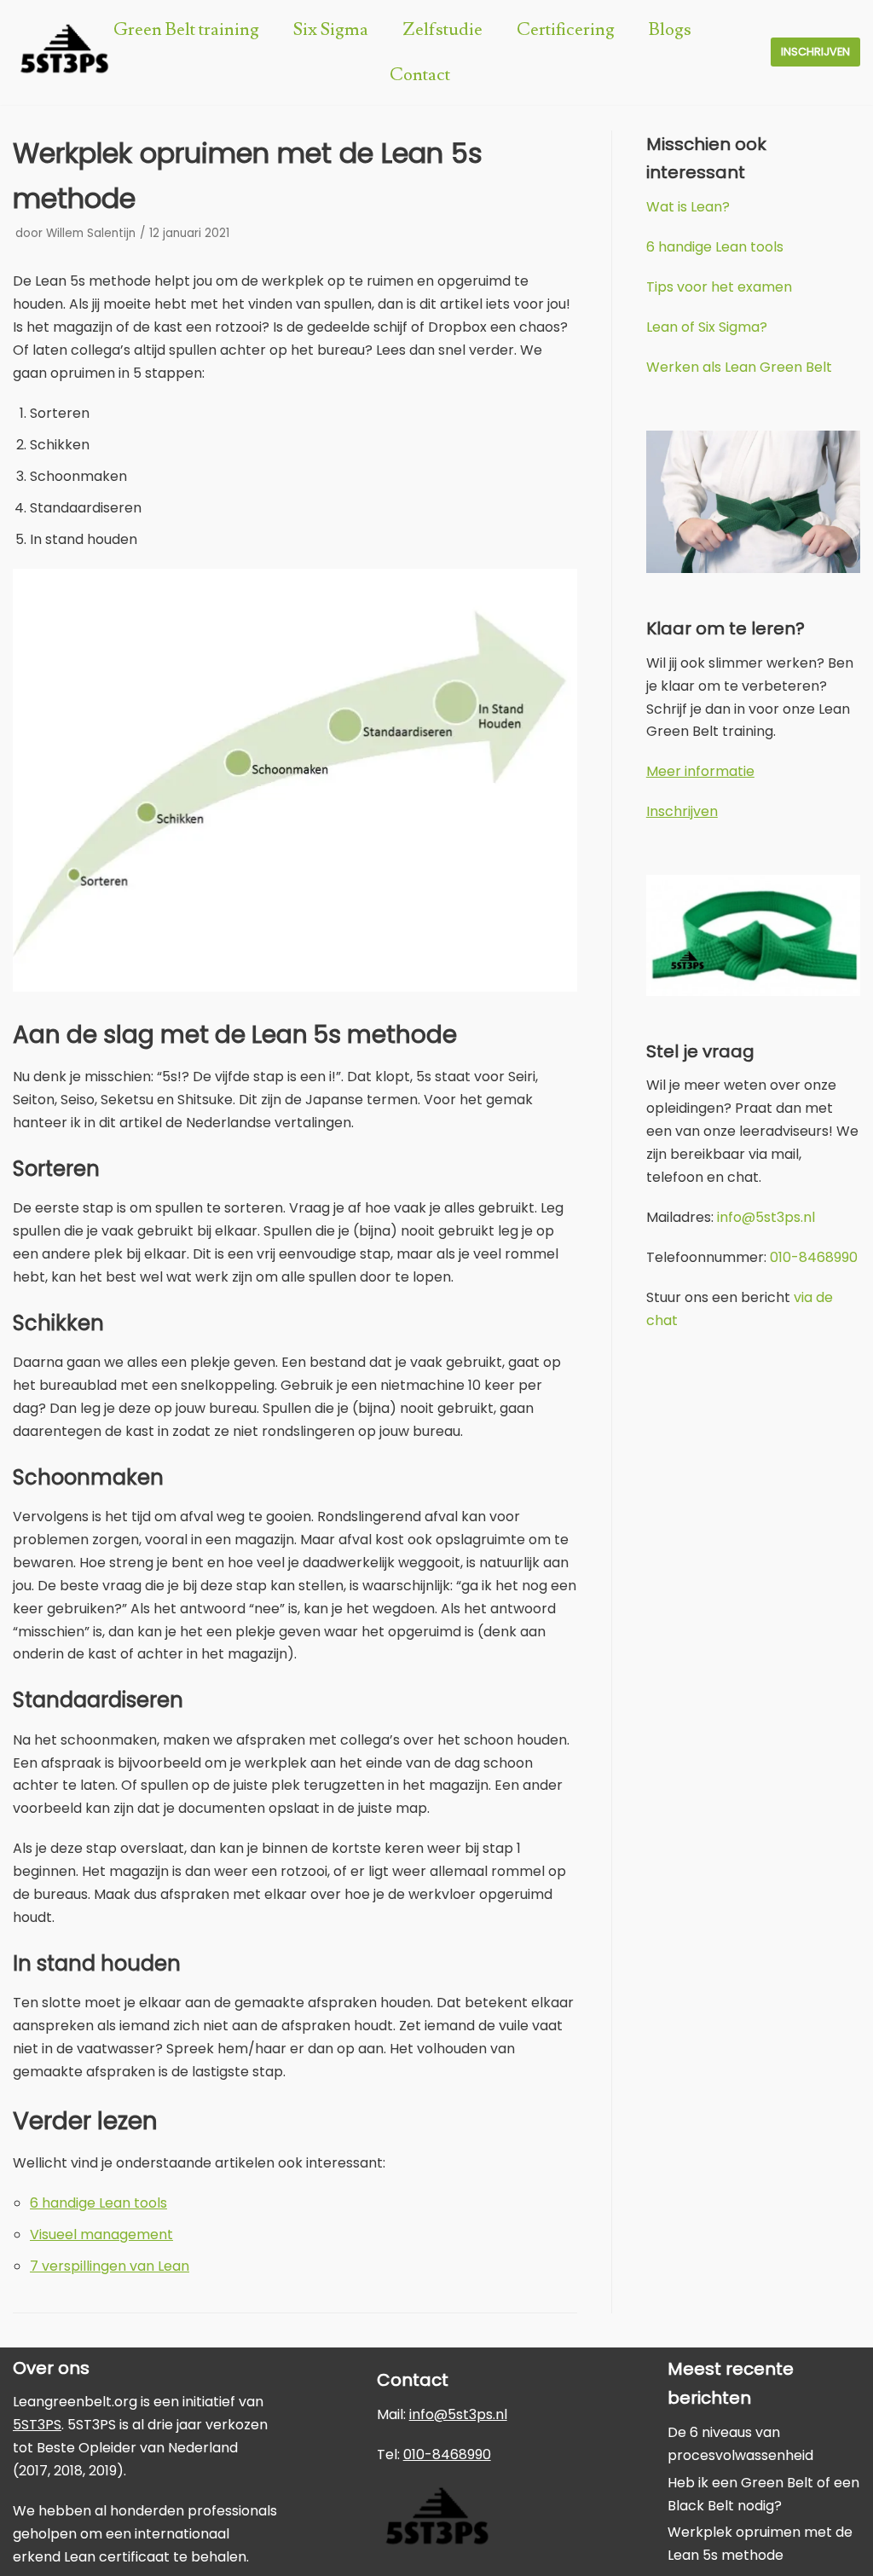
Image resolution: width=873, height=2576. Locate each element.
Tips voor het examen (719, 287)
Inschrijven (815, 52)
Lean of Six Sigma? (707, 327)
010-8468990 (814, 1257)
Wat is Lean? (688, 207)
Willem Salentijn (91, 233)
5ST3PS (37, 2425)
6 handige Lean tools (98, 2203)
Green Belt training (186, 29)
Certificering (566, 29)
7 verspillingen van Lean (110, 2266)
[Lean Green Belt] (64, 52)
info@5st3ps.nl (766, 1217)
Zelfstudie (442, 29)
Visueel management (101, 2234)
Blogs (670, 29)
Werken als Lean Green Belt (739, 367)
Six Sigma (331, 29)
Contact (420, 75)
